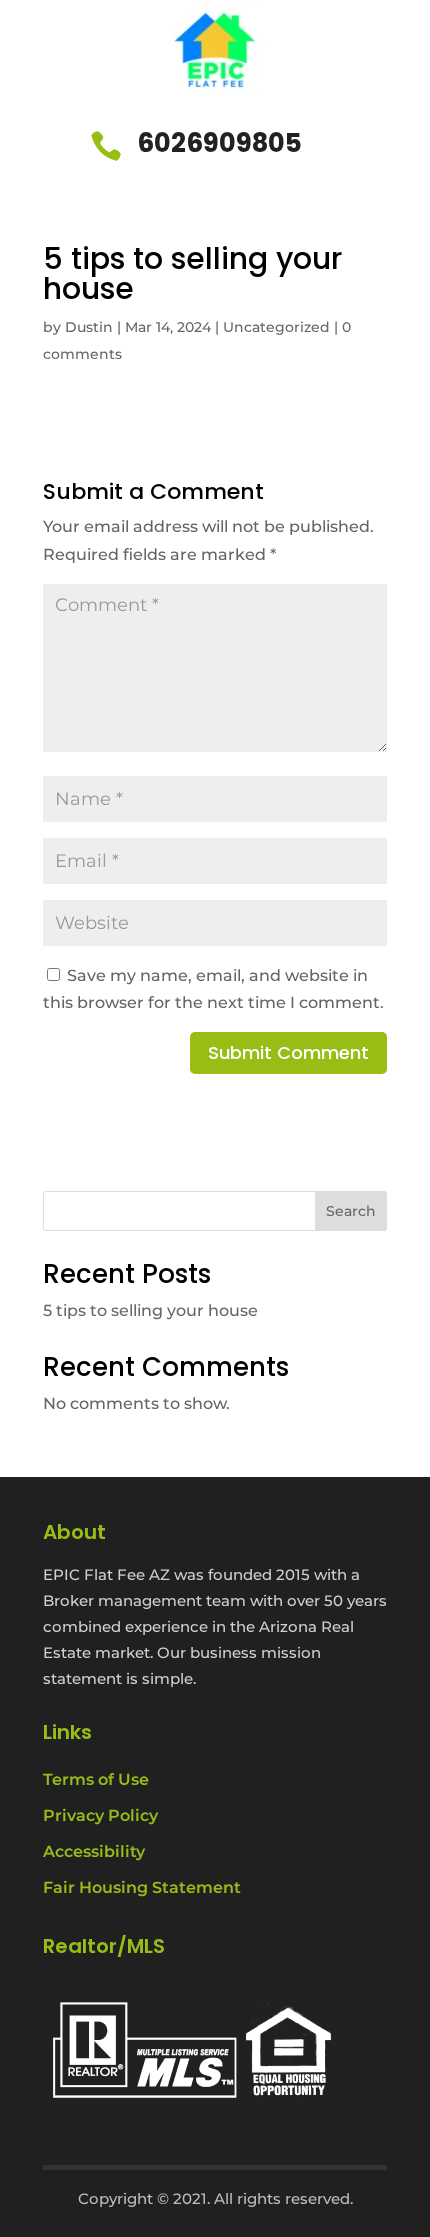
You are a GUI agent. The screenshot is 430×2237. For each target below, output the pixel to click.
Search (351, 1211)
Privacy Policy (100, 1815)
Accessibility (94, 1851)
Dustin (89, 327)
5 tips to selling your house (150, 1310)
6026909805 (219, 143)
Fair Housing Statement (142, 1887)
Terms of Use (96, 1779)
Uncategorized (276, 327)
